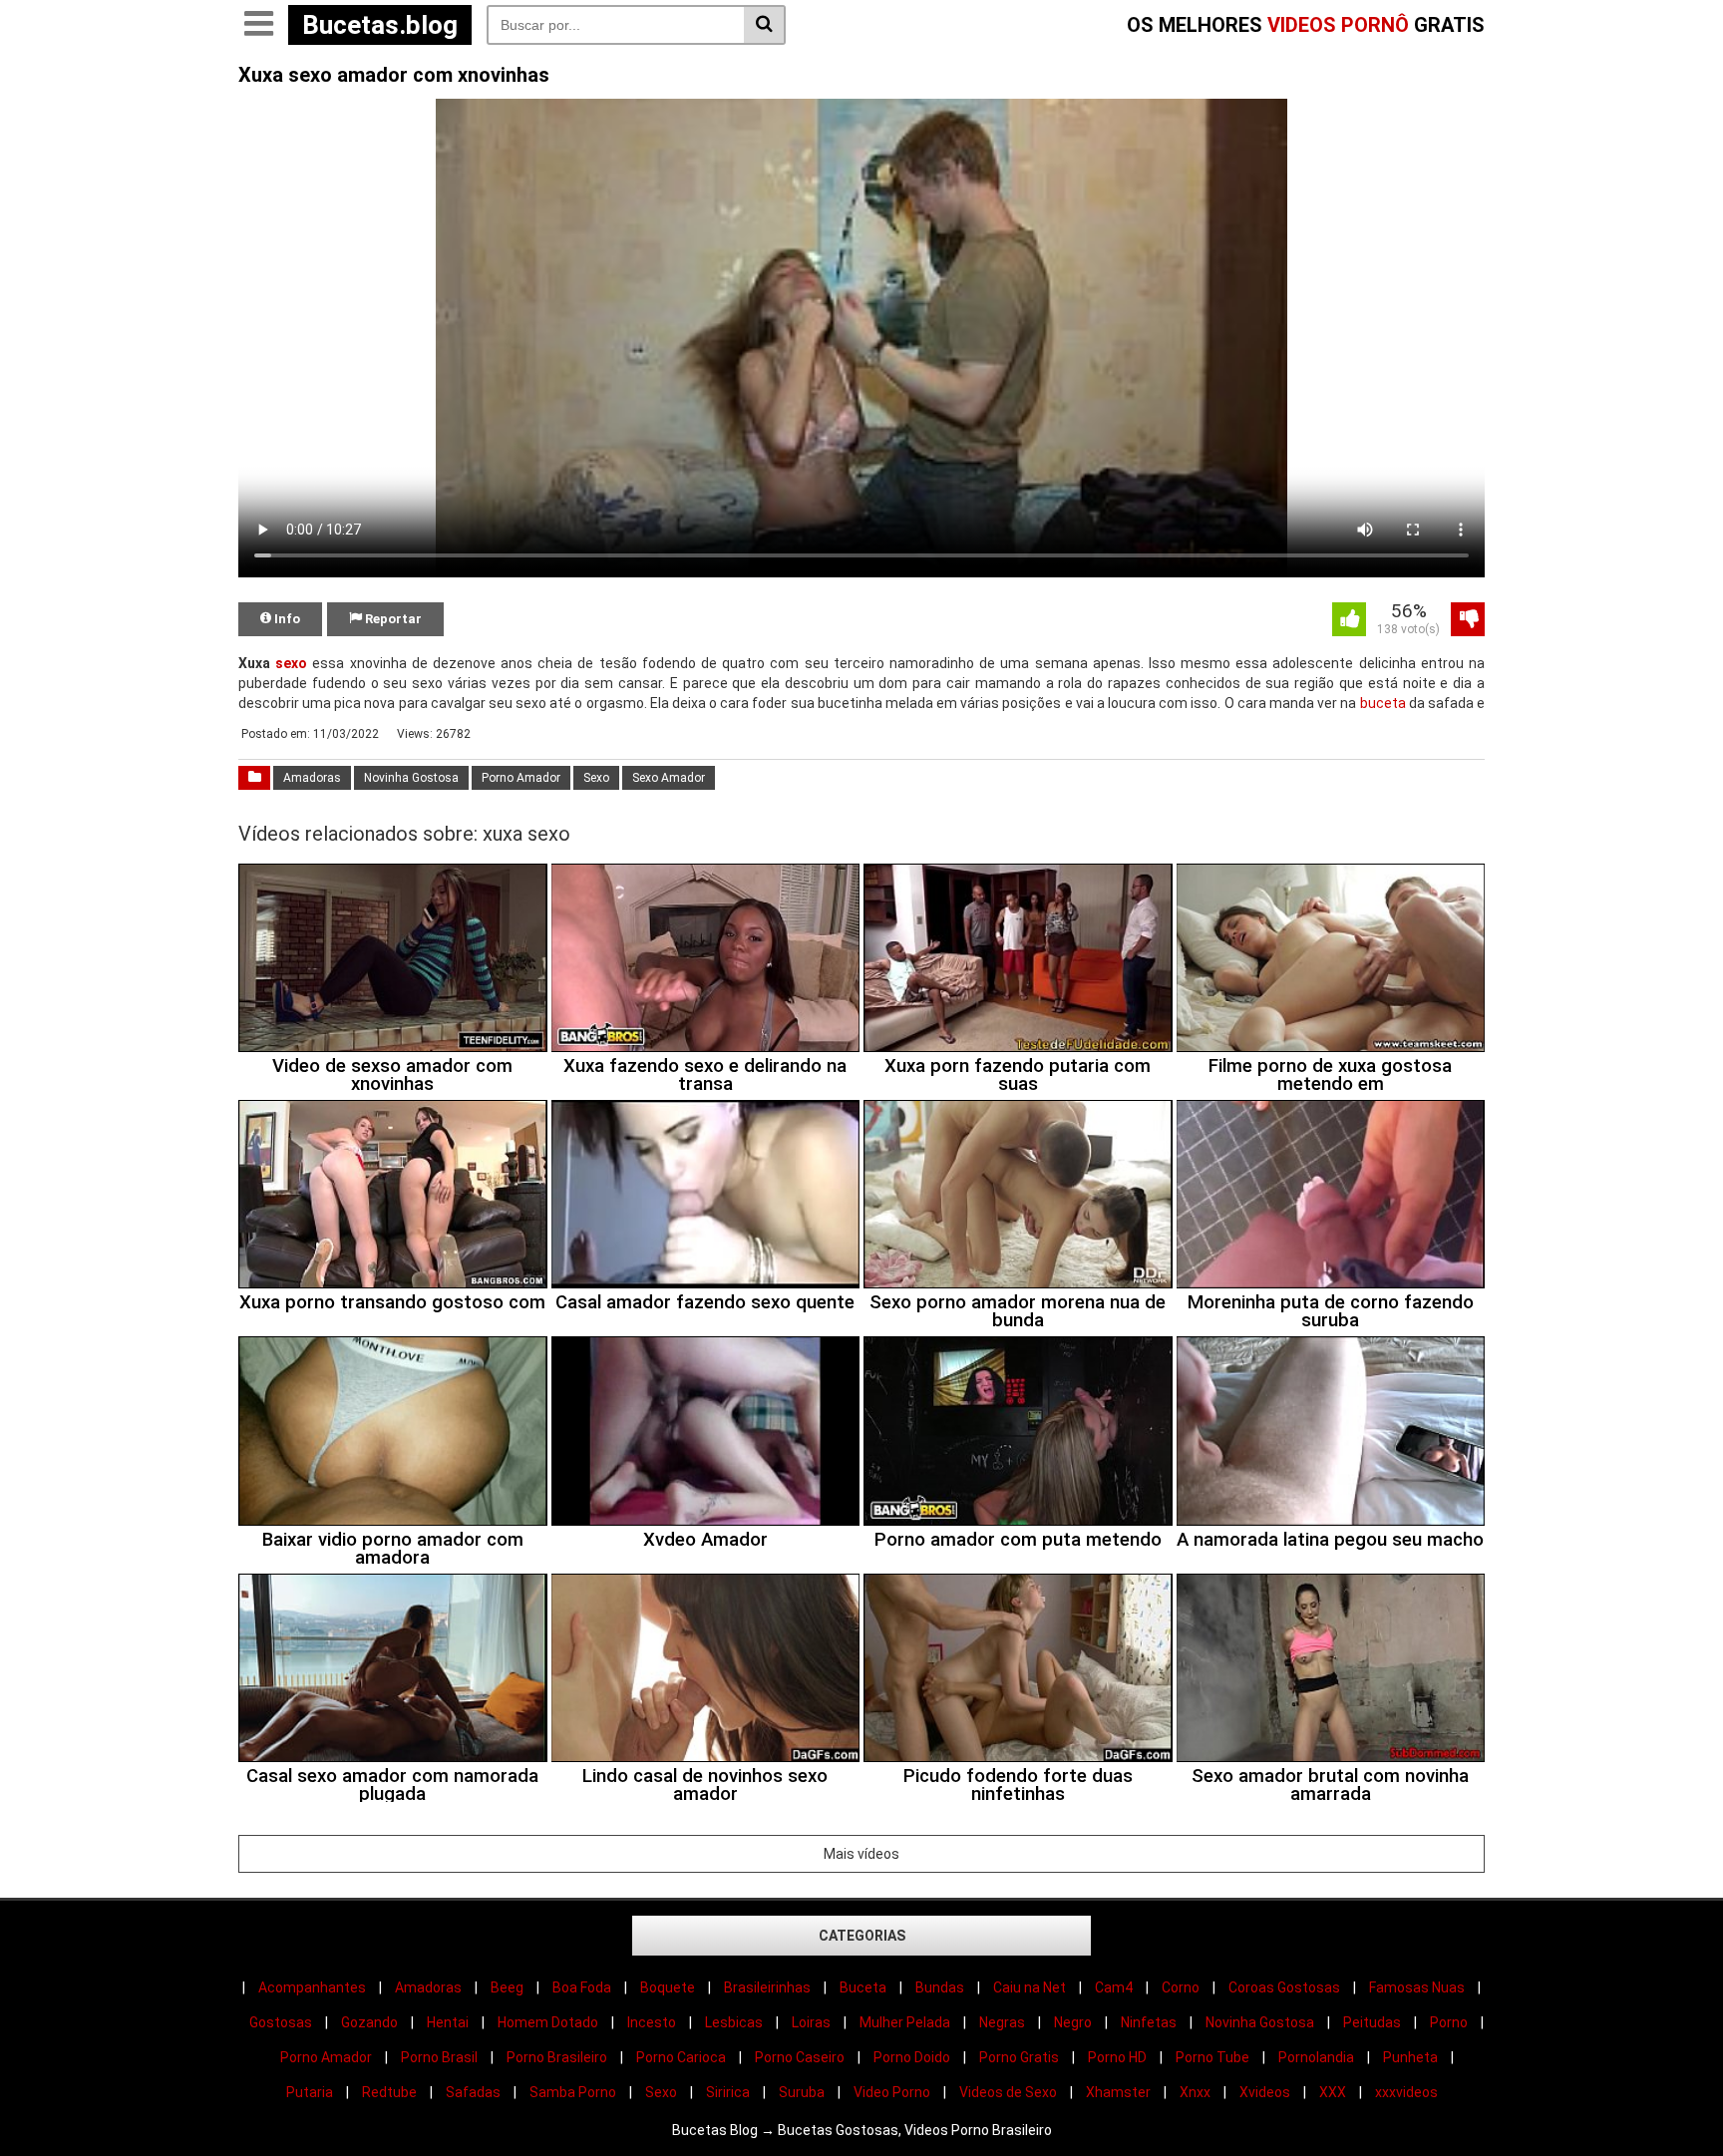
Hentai (448, 2022)
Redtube (389, 2092)
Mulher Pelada (905, 2022)
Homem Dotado (548, 2022)
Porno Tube (1212, 2057)
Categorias (862, 1936)
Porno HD (1117, 2057)
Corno (1181, 1987)
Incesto (652, 2022)
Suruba (802, 2092)
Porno (1449, 2022)
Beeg (507, 1987)
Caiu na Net (1030, 1987)
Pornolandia (1316, 2057)
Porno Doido (912, 2057)
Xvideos (1265, 2092)
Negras (1002, 2022)
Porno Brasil (439, 2057)
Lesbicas (734, 2022)
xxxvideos (1406, 2092)
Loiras (811, 2022)
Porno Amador (521, 778)
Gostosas (281, 2022)
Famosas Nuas (1417, 1987)
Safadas (473, 2092)
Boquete (668, 1987)
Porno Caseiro (800, 2057)
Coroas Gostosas (1284, 1987)
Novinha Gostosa (411, 778)
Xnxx (1195, 2092)
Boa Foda (582, 1987)
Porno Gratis (1019, 2057)
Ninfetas (1149, 2022)
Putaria (310, 2092)
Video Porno (892, 2092)
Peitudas (1372, 2022)
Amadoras (312, 778)
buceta (1383, 703)
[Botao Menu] (258, 25)
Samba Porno (573, 2092)
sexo (291, 663)
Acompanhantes (312, 1987)
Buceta (863, 1987)
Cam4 (1114, 1987)
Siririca (728, 2092)
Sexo (596, 778)
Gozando (369, 2022)
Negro (1073, 2022)
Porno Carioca (681, 2057)
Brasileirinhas (767, 1987)
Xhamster (1118, 2092)
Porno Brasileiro (557, 2057)
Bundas (940, 1987)
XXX (1333, 2092)
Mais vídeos (861, 1854)
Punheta (1410, 2057)
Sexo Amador (669, 778)
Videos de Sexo (1008, 2092)
